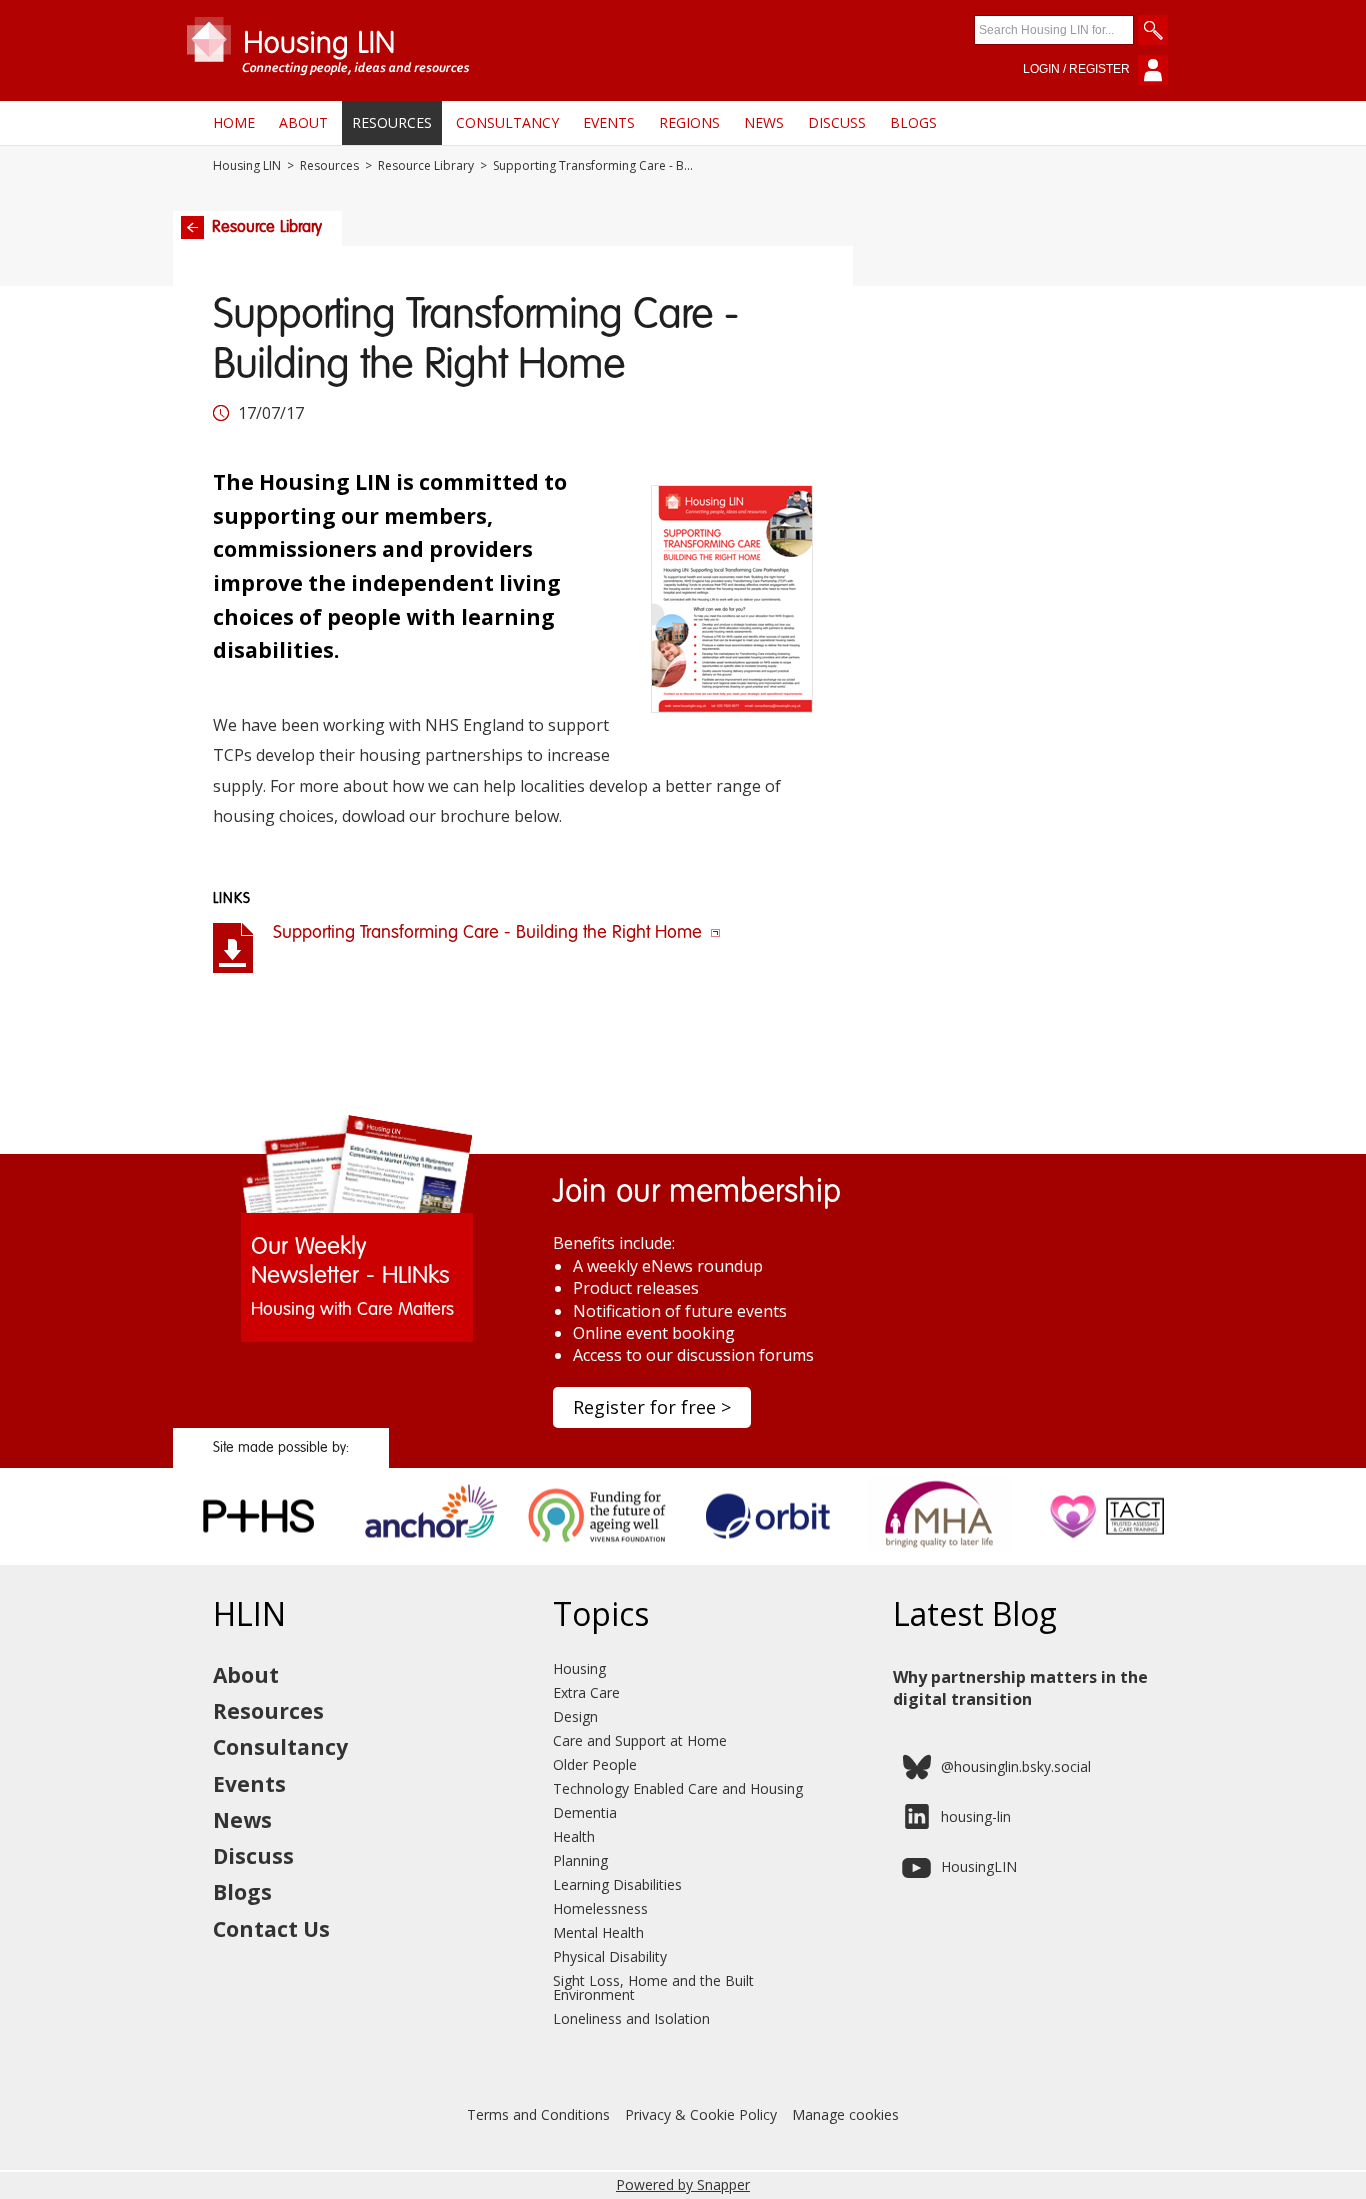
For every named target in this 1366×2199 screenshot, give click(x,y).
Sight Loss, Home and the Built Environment (653, 1987)
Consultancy (507, 122)
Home (234, 122)
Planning (580, 1860)
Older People (595, 1764)
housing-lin (976, 1816)
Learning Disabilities (617, 1884)
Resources (392, 122)
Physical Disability (610, 1956)
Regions (689, 122)
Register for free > (652, 1407)
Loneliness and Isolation (631, 2018)
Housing (579, 1668)
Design (575, 1716)
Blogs (913, 122)
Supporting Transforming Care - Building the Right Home (490, 933)
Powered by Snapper (683, 2184)
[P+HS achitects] (258, 1558)
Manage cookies (845, 2114)
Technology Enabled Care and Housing (678, 1788)
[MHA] (938, 1558)
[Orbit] (768, 1558)
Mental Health (598, 1932)
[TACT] (1108, 1558)
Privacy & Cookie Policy (701, 2114)
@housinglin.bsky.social (1016, 1766)
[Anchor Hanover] (428, 1558)
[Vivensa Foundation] (598, 1558)
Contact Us (271, 1929)
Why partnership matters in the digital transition (1020, 1688)
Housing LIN (247, 166)
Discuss (837, 122)
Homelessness (600, 1908)
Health (574, 1836)
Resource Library (426, 166)
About (303, 122)
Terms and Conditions (538, 2114)
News (764, 122)
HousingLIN (979, 1866)
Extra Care (586, 1692)
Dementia (585, 1812)
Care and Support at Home (640, 1740)
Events (609, 122)
